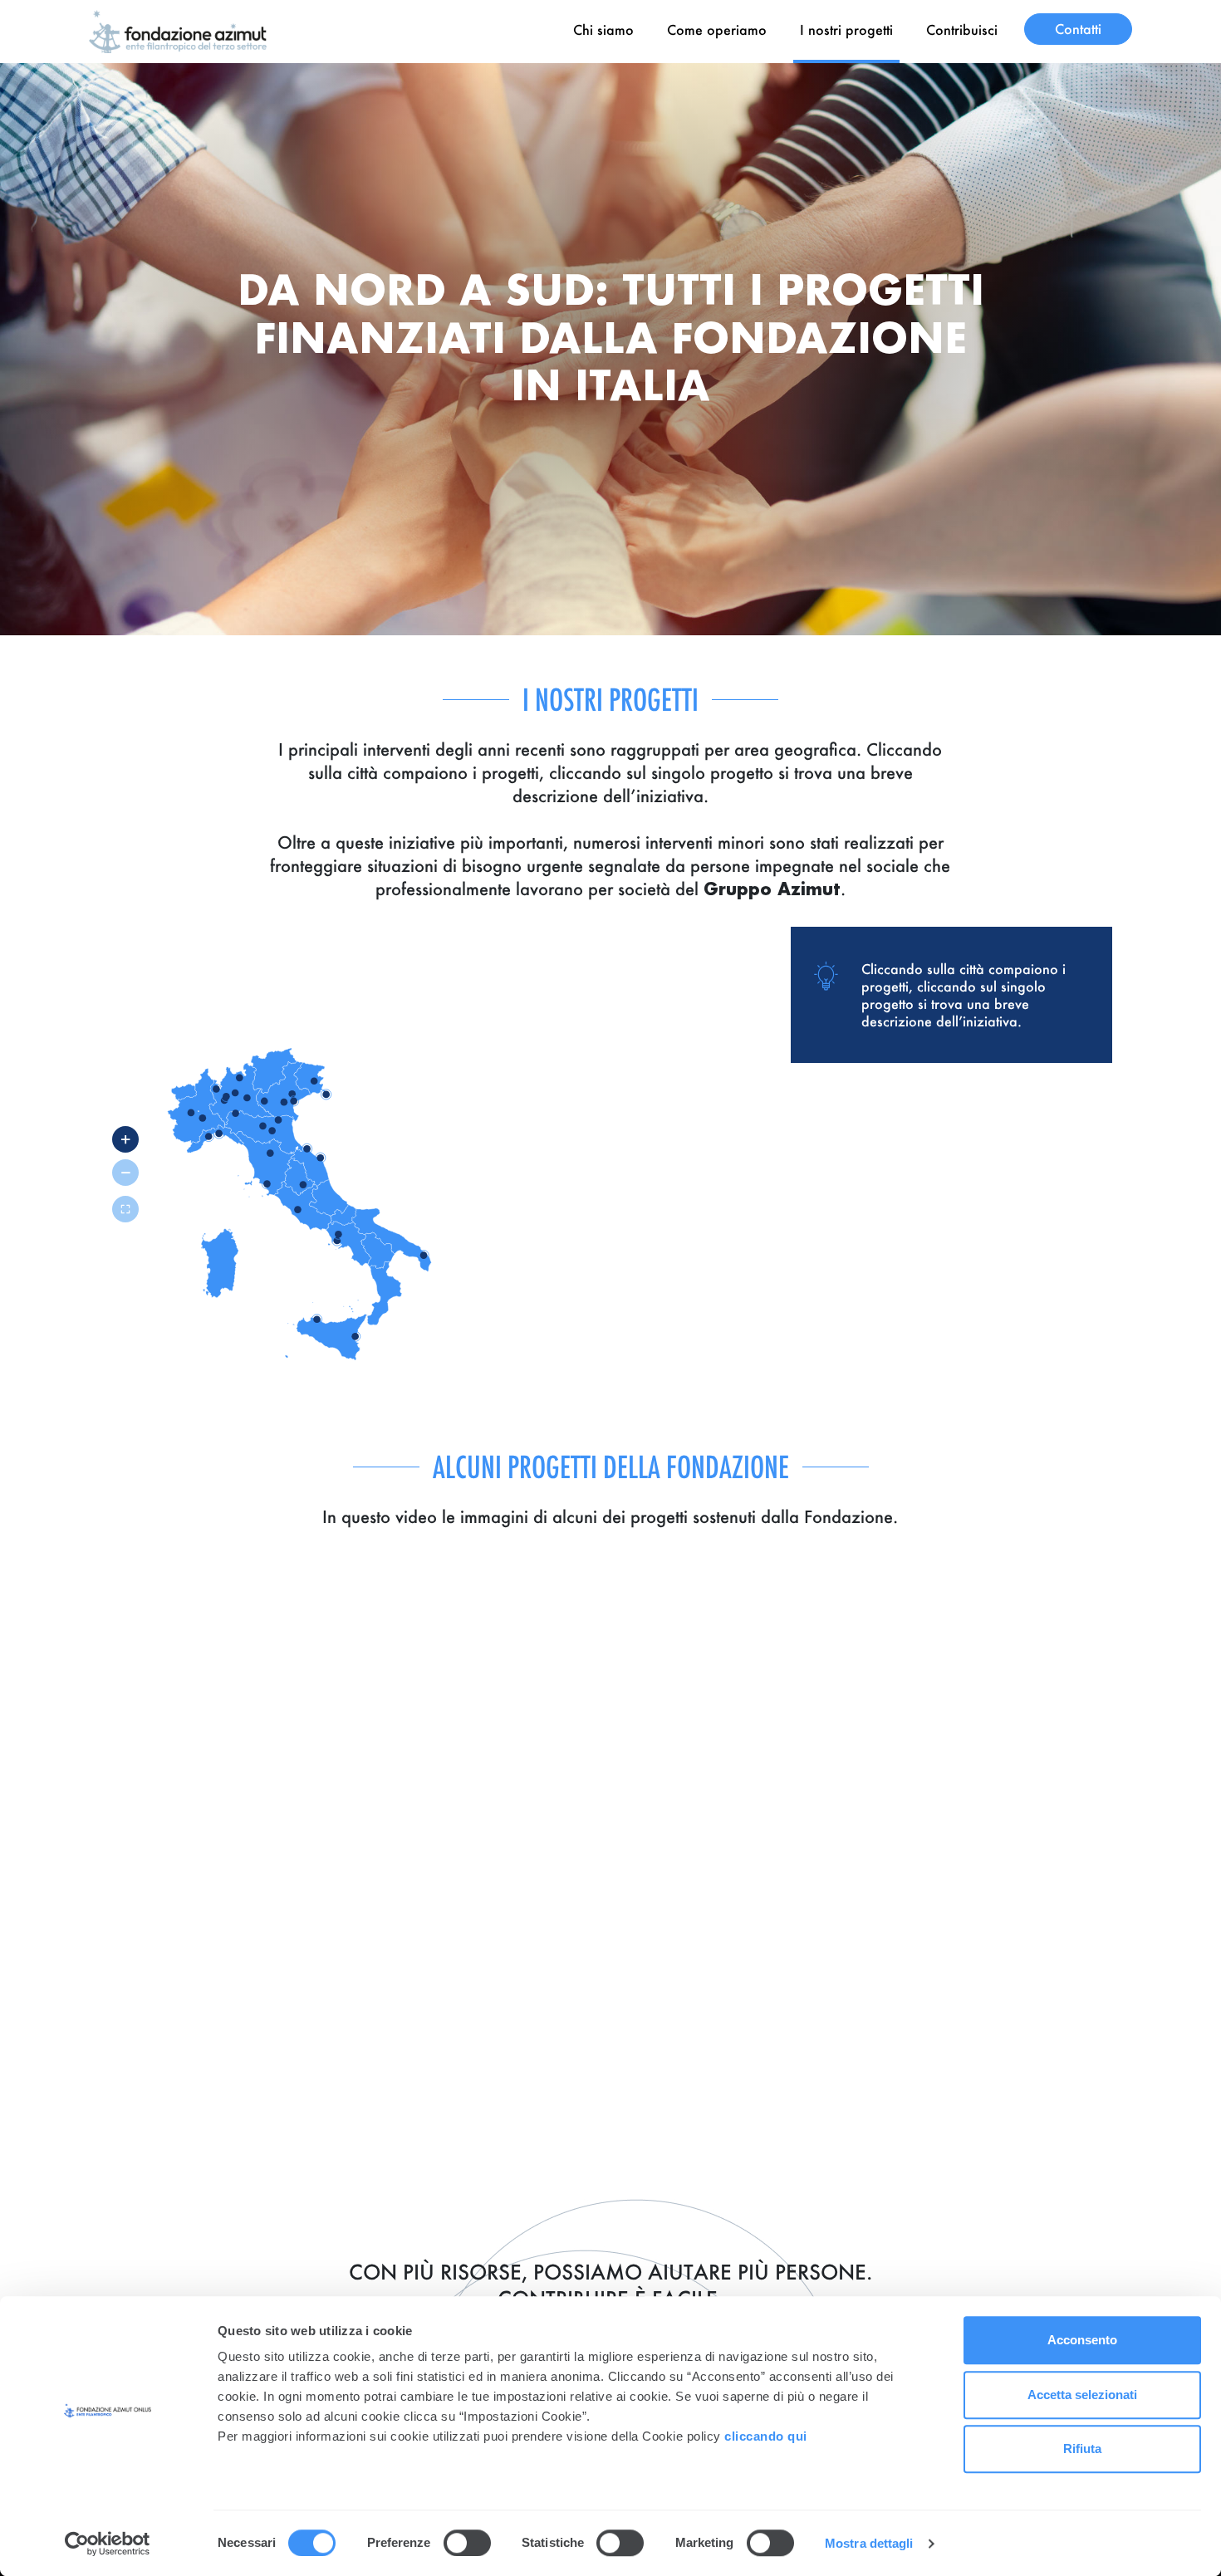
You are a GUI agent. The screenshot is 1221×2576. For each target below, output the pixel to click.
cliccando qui (767, 2436)
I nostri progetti (846, 29)
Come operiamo (717, 29)
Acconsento (1082, 2340)
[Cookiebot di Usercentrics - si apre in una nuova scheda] (108, 2544)
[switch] (467, 2543)
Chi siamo (603, 29)
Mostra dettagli (869, 2543)
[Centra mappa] (125, 1209)
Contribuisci (962, 29)
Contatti (1078, 29)
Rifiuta (1082, 2449)
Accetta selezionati (1082, 2395)
